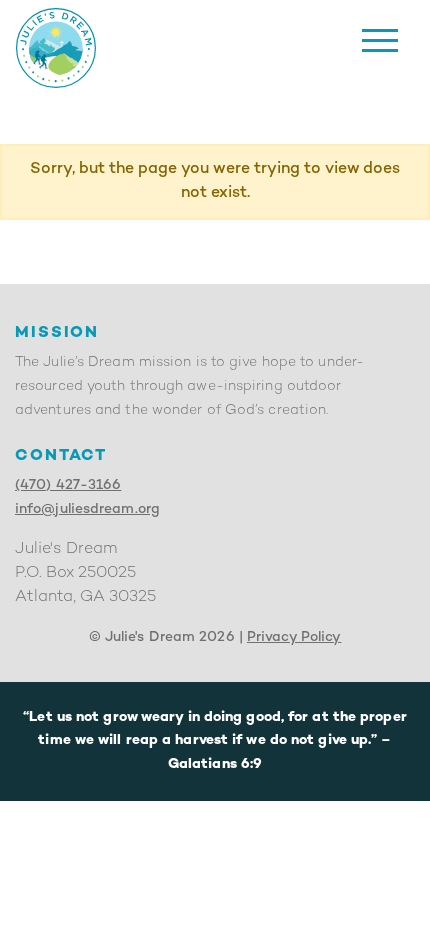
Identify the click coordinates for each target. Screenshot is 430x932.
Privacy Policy (294, 637)
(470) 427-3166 (68, 485)
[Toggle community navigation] (380, 40)
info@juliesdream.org (87, 509)
